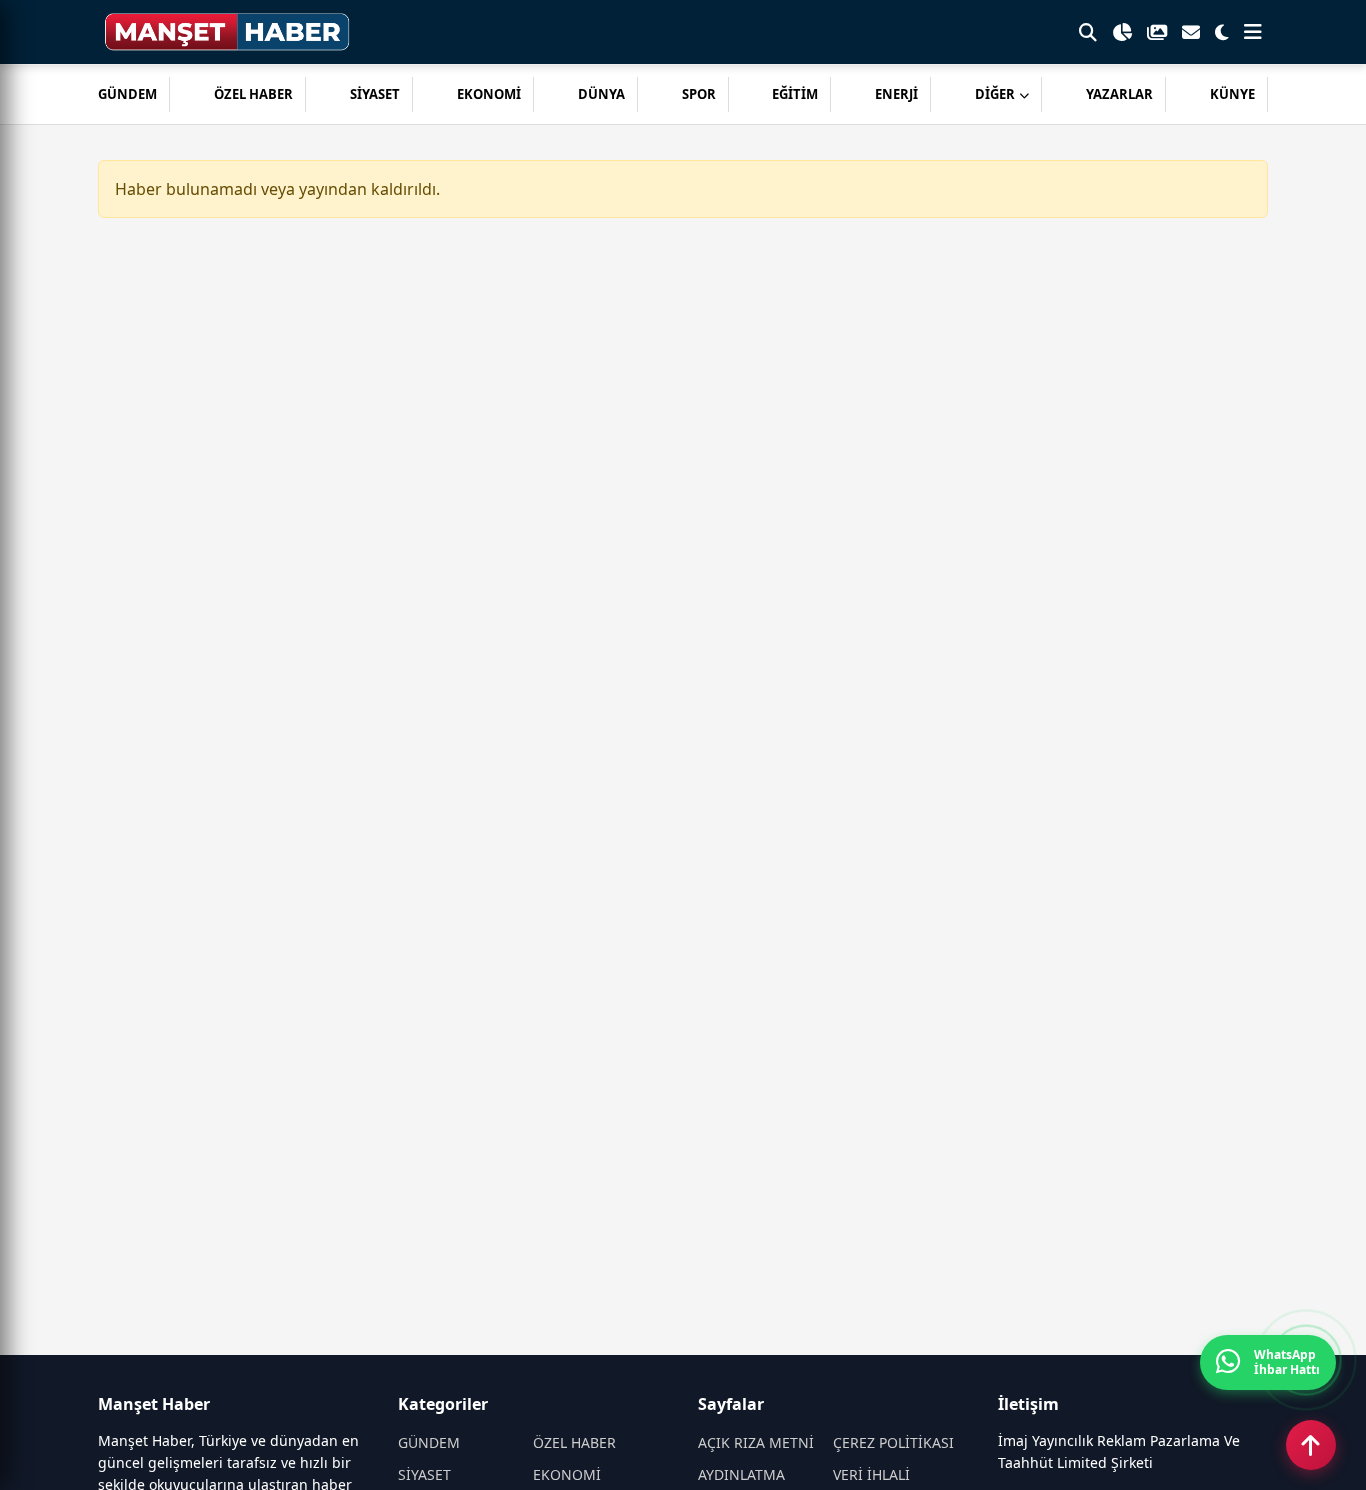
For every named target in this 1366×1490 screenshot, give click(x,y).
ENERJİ (896, 94)
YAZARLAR (1119, 94)
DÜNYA (601, 94)
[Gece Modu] (1222, 32)
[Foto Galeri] (1157, 32)
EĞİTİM (795, 94)
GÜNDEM (127, 94)
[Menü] (1253, 32)
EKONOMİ (489, 94)
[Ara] (1088, 32)
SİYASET (375, 94)
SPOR (699, 94)
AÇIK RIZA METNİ (756, 1442)
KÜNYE (1232, 94)
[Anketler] (1122, 32)
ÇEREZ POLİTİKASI (893, 1442)
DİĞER (995, 94)
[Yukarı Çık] (1311, 1445)
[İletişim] (1191, 32)
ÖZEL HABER (253, 94)
